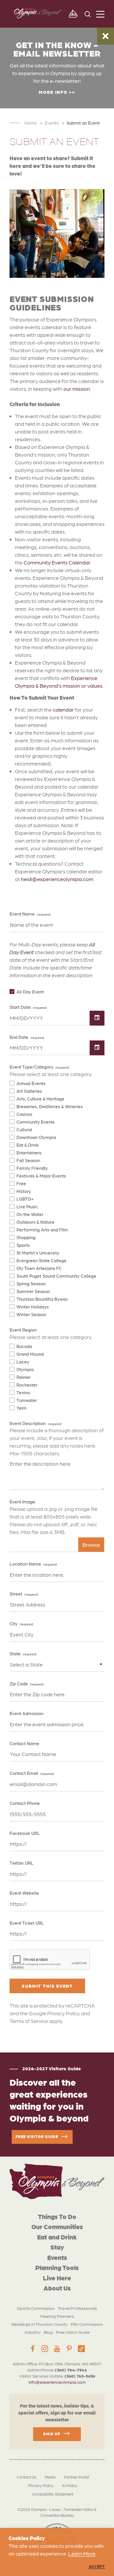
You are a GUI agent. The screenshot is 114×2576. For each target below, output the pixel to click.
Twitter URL (21, 1863)
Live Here (57, 2278)
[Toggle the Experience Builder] (73, 14)
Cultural (24, 1129)
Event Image (22, 1502)
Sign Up (52, 2433)
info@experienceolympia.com (57, 2382)
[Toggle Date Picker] (97, 1018)
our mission (77, 389)
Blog (48, 2332)
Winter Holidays (33, 1307)
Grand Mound (30, 1354)
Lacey (23, 1362)
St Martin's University (38, 1253)
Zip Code (19, 1684)
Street (16, 1594)
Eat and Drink (57, 2237)
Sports (23, 1245)
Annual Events (31, 1083)
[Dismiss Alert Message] (106, 36)
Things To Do (57, 2216)
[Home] (57, 2181)
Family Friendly (32, 1168)
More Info (53, 92)
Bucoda (24, 1346)
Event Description (28, 1423)
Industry (33, 2332)
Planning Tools (57, 2267)
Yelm (21, 1408)
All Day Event (30, 992)
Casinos (24, 1114)
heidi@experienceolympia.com (57, 879)
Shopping (26, 1237)
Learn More (82, 2553)
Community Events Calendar (57, 562)
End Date (19, 1037)
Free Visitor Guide (73, 2332)
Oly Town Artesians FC (39, 1268)
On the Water (30, 1214)
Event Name (22, 914)
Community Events (36, 1122)
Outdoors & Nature (35, 1222)
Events (57, 2257)
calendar (63, 709)
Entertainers (29, 1153)
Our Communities (57, 2226)
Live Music (27, 1206)
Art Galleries (29, 1091)
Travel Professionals (77, 2308)
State (15, 1653)
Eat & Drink (28, 1145)
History (24, 1191)
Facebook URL (25, 1833)
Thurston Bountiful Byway (42, 1299)
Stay (57, 2247)
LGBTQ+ (25, 1199)
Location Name (25, 1564)
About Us (57, 2288)
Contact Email (24, 1773)
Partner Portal (77, 2477)
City (14, 1623)
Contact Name (24, 1743)
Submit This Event (47, 1986)
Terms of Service (29, 2021)
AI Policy (70, 2485)
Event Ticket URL (27, 1923)
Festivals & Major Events (41, 1176)
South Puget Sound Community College (56, 1276)
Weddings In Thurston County (39, 2324)
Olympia (25, 1369)
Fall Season (28, 1160)
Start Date (20, 1007)
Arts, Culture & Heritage (40, 1099)
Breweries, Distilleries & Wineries (50, 1106)
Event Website (24, 1893)
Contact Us (27, 2477)
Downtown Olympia (36, 1137)
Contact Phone (25, 1803)
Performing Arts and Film (42, 1230)
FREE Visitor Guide (37, 2136)
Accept (97, 2566)
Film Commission (87, 2324)
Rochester (27, 1385)
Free (21, 1183)
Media (50, 2477)
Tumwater (27, 1400)
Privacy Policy (63, 2013)
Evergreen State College (41, 1260)
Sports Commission (36, 2308)
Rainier (24, 1377)
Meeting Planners (57, 2316)
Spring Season (31, 1283)
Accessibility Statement (53, 2494)
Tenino (23, 1392)
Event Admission (27, 1713)
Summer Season (33, 1291)
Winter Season (31, 1314)
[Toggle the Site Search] (88, 14)
